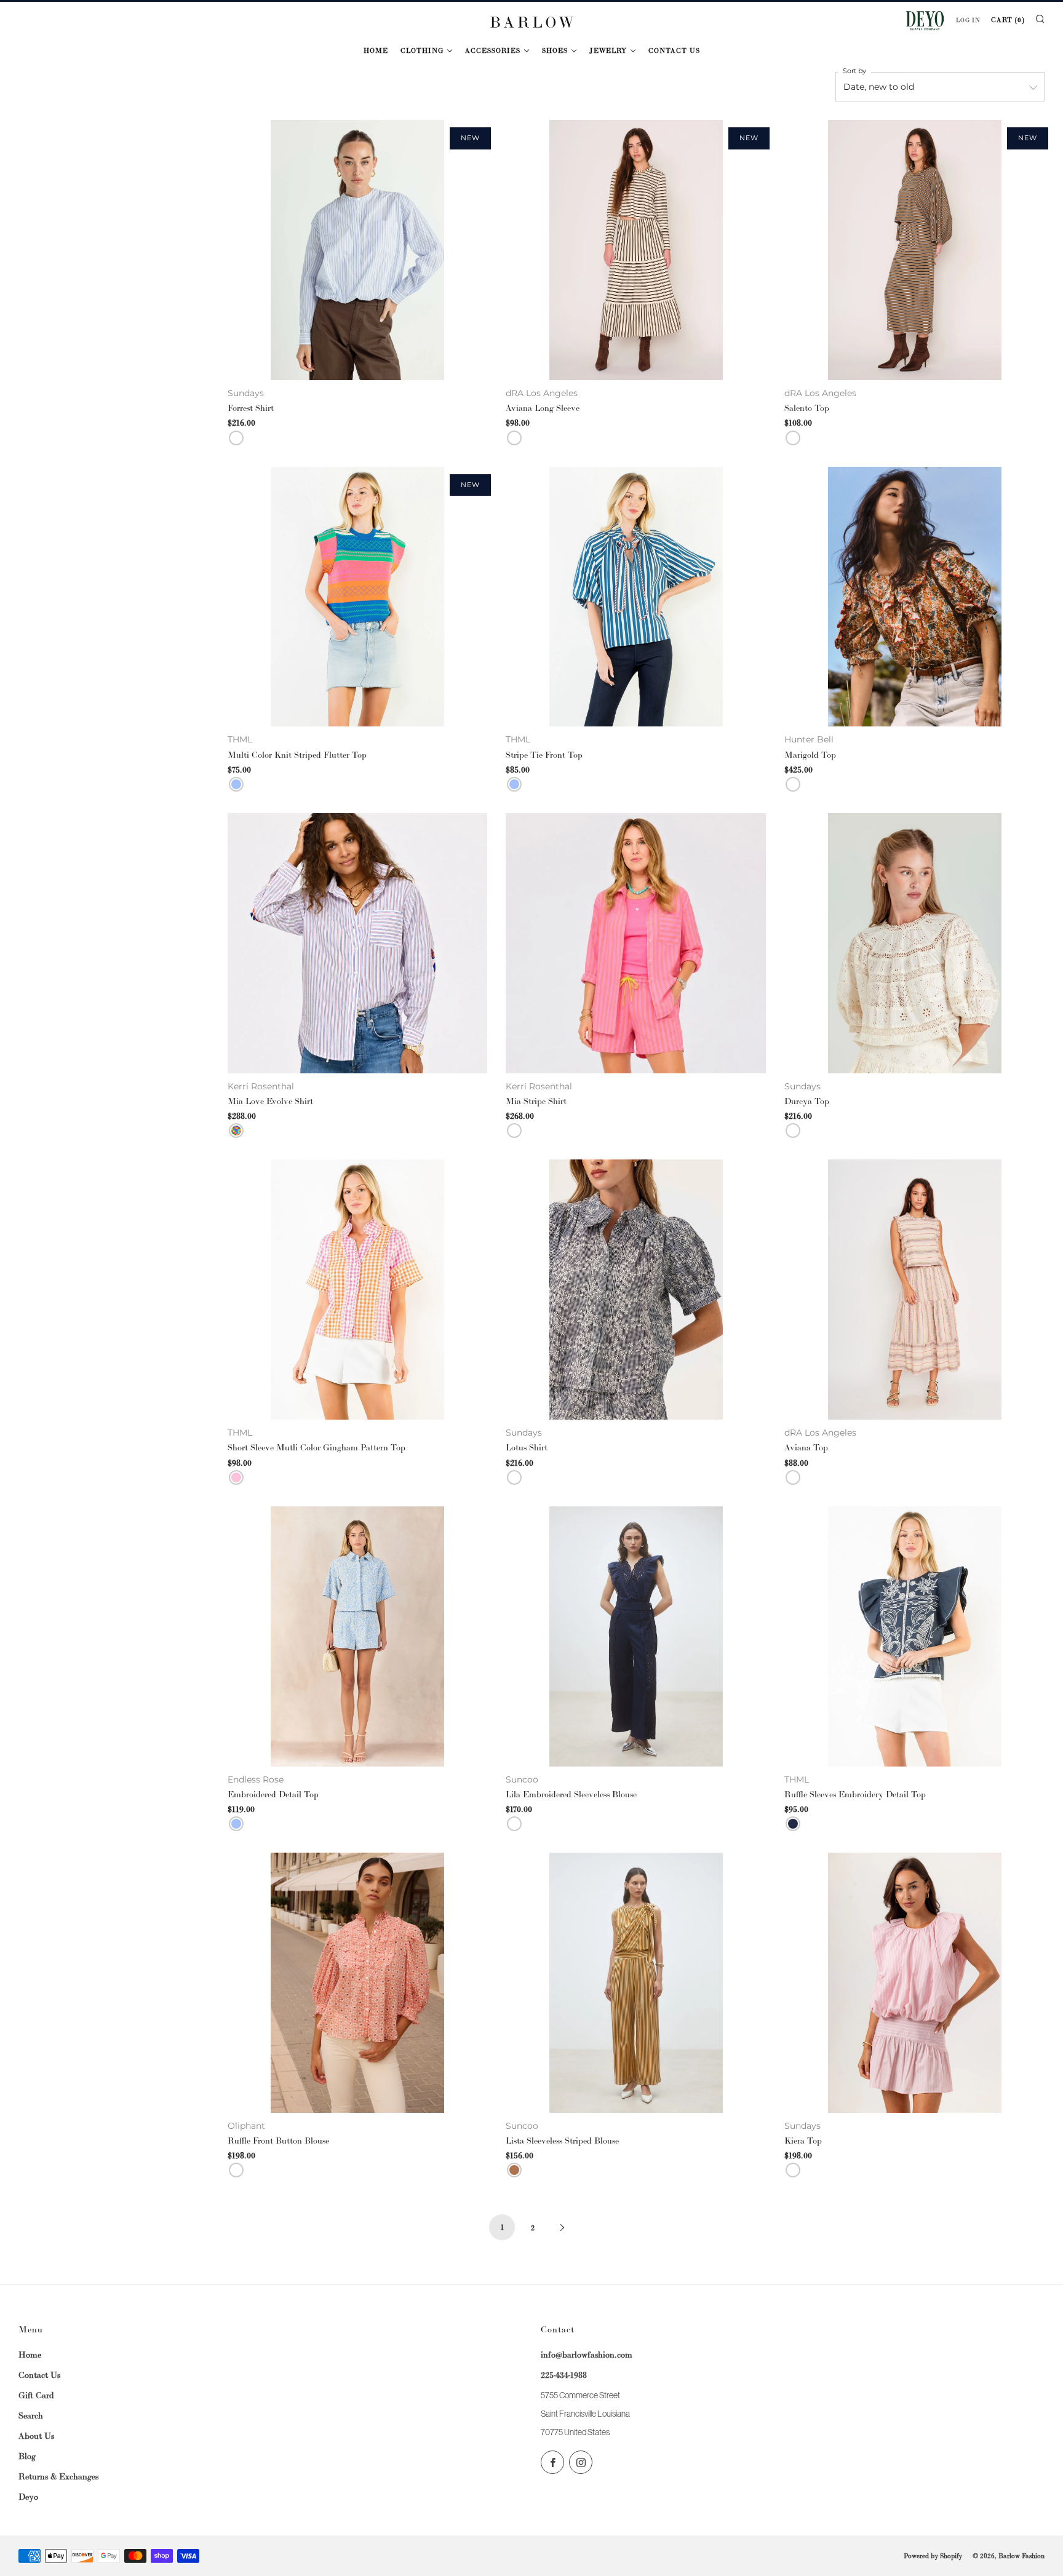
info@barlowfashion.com (587, 2355)
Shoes (555, 50)
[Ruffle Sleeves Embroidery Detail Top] (914, 1636)
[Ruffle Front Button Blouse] (358, 1983)
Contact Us (674, 50)
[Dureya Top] (914, 943)
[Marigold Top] (914, 597)
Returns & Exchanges (58, 2476)
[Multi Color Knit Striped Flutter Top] (358, 597)
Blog (27, 2456)
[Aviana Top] (914, 1290)
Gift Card (36, 2395)
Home (376, 50)
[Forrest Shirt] (358, 250)
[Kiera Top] (914, 1983)
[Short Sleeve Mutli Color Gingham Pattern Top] (358, 1290)
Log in (968, 20)
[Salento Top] (914, 250)
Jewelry (608, 50)
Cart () (1008, 20)
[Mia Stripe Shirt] (636, 943)
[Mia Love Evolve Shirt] (358, 943)
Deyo (28, 2497)
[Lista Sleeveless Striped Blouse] (636, 1983)
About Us (36, 2436)
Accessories (493, 50)
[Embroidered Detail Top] (358, 1636)
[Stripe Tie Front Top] (636, 597)
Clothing (422, 50)
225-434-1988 (564, 2375)
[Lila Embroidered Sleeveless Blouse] (636, 1636)
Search (31, 2415)
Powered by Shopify (933, 2556)
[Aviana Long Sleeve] (636, 250)
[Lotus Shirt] (636, 1290)
